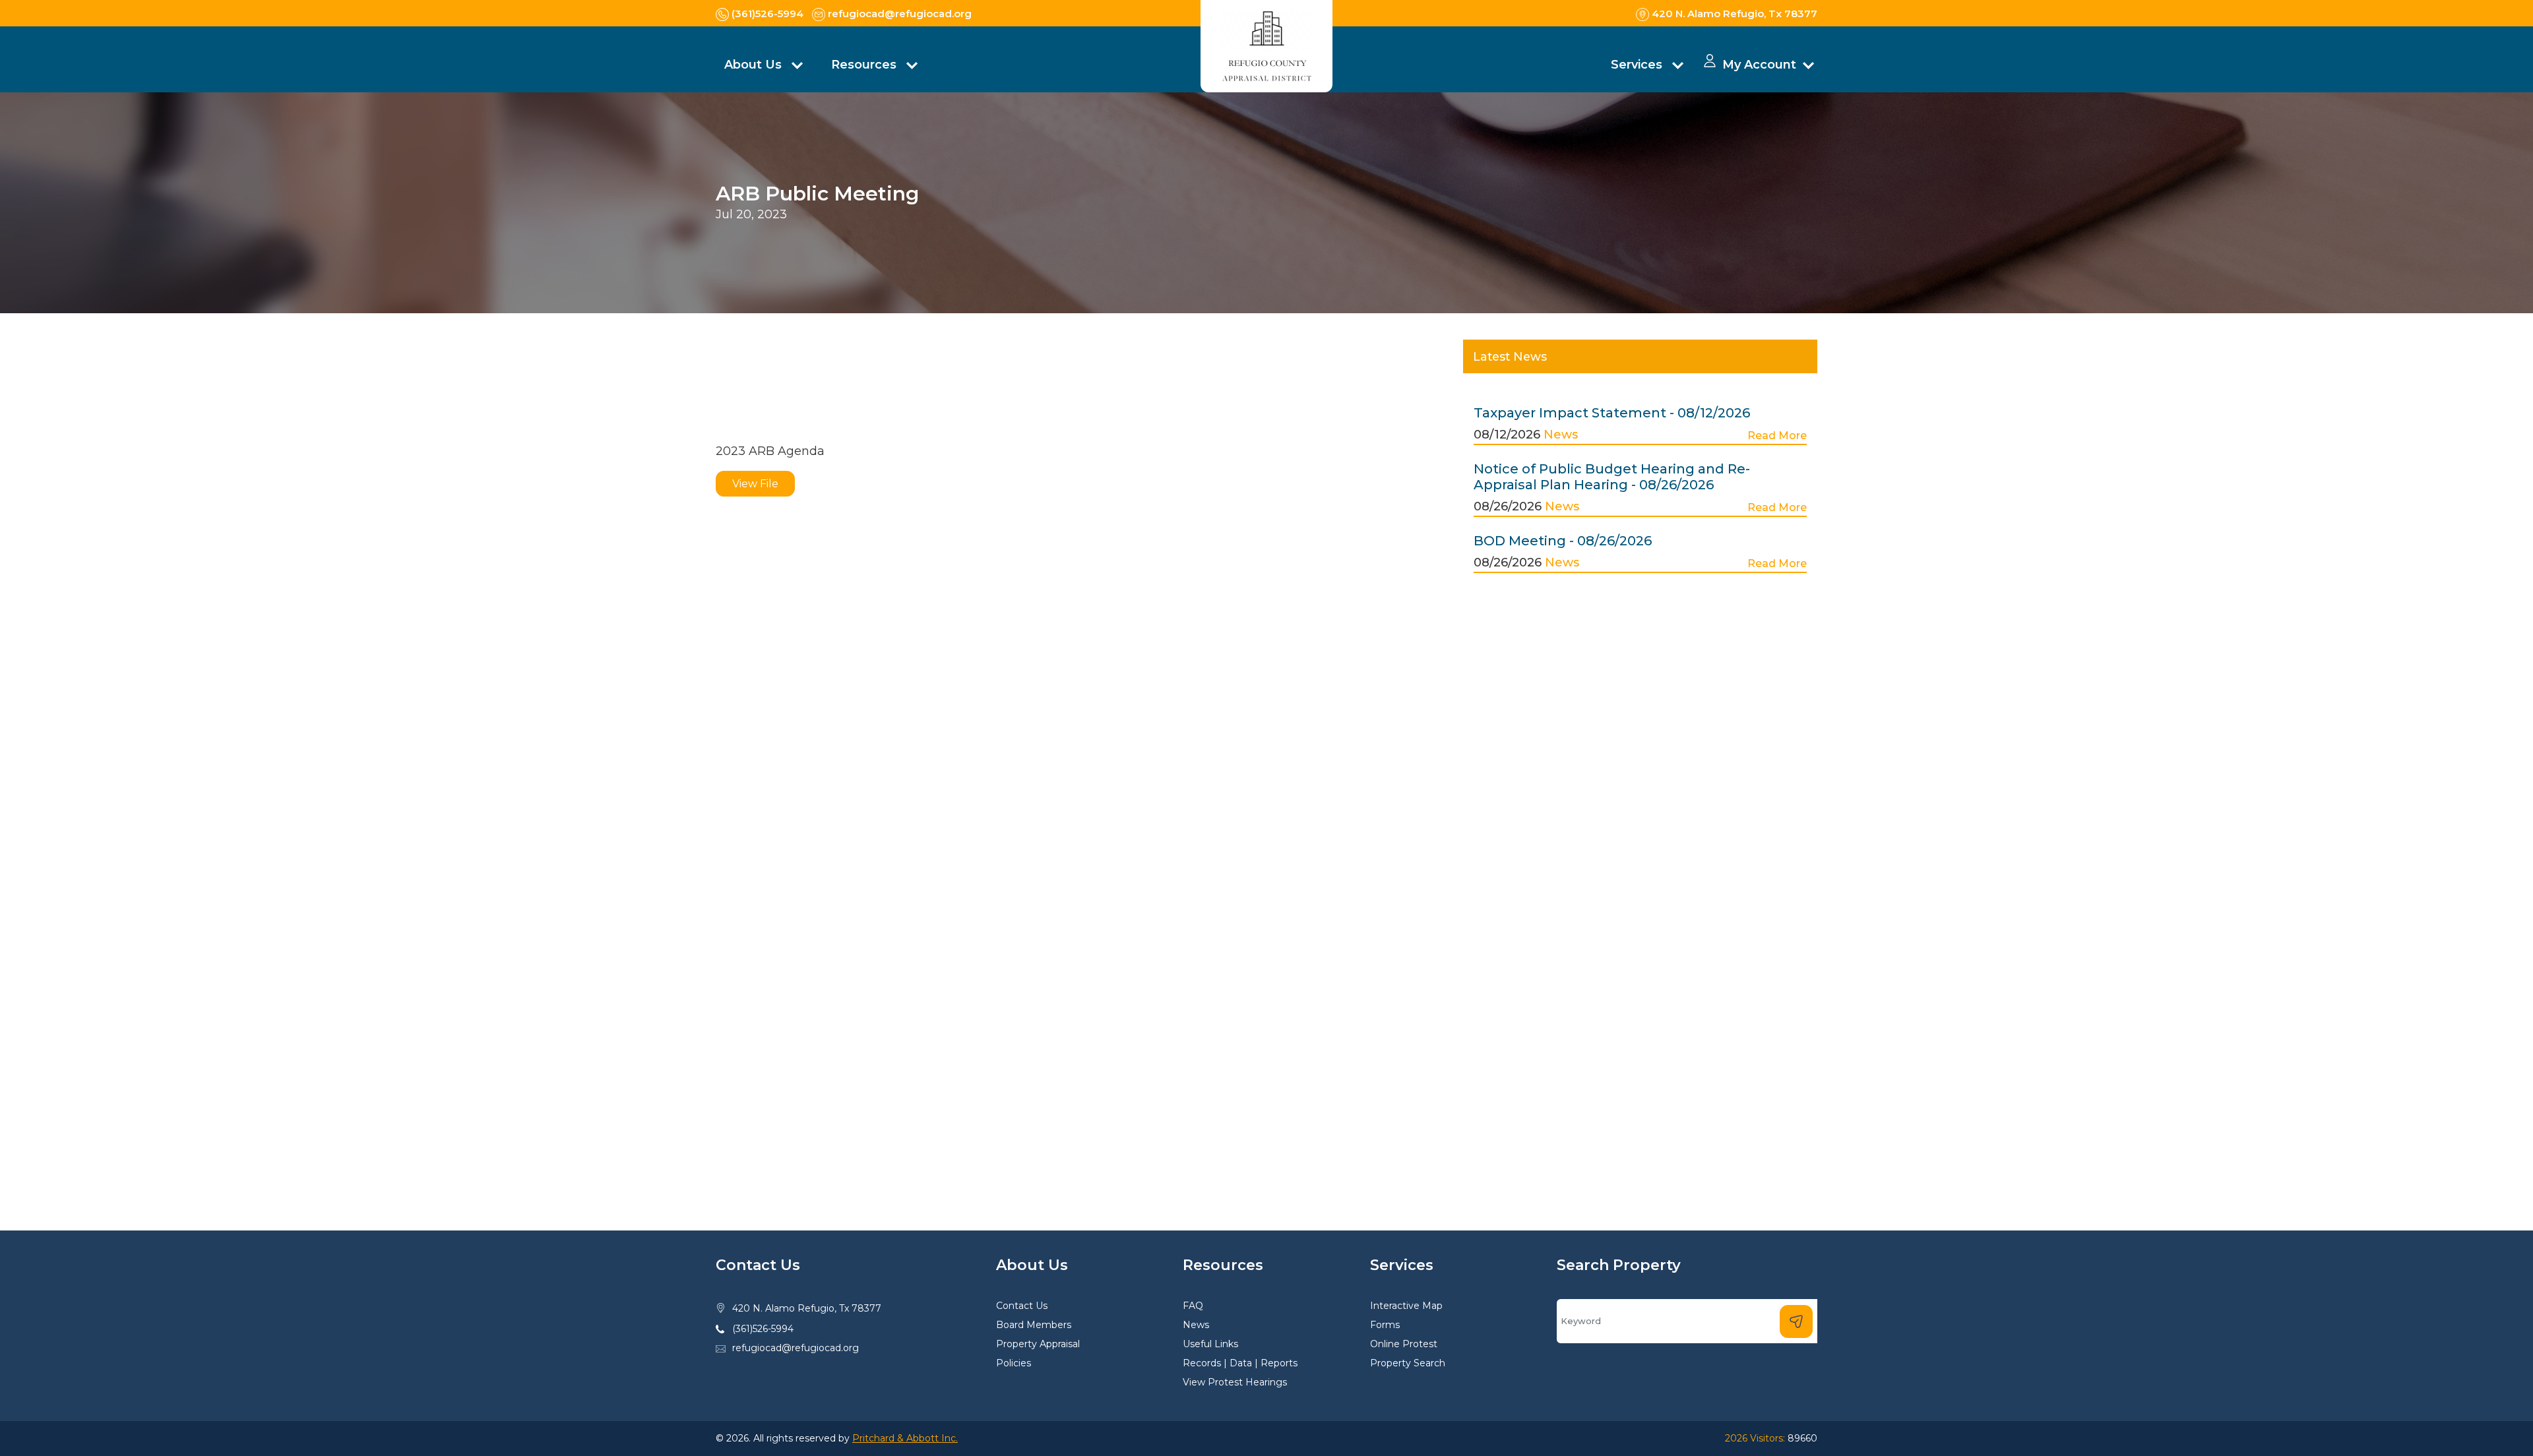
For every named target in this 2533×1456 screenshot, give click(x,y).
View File (755, 484)
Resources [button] (865, 65)
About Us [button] (755, 65)
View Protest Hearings (1235, 1382)
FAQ (1193, 1306)
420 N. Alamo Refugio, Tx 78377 (807, 1308)
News (1561, 435)
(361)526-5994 (763, 1329)
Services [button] (1638, 65)
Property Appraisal (1038, 1344)
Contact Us (1022, 1306)
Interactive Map (1406, 1306)
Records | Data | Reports (1240, 1363)
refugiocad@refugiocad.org (796, 1348)
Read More (1777, 436)
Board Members (1034, 1325)
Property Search (1408, 1363)
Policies (1014, 1363)
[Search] (1796, 1321)
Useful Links (1210, 1344)
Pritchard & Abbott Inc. (905, 1438)
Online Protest (1404, 1344)
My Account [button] (1759, 65)
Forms (1385, 1325)
